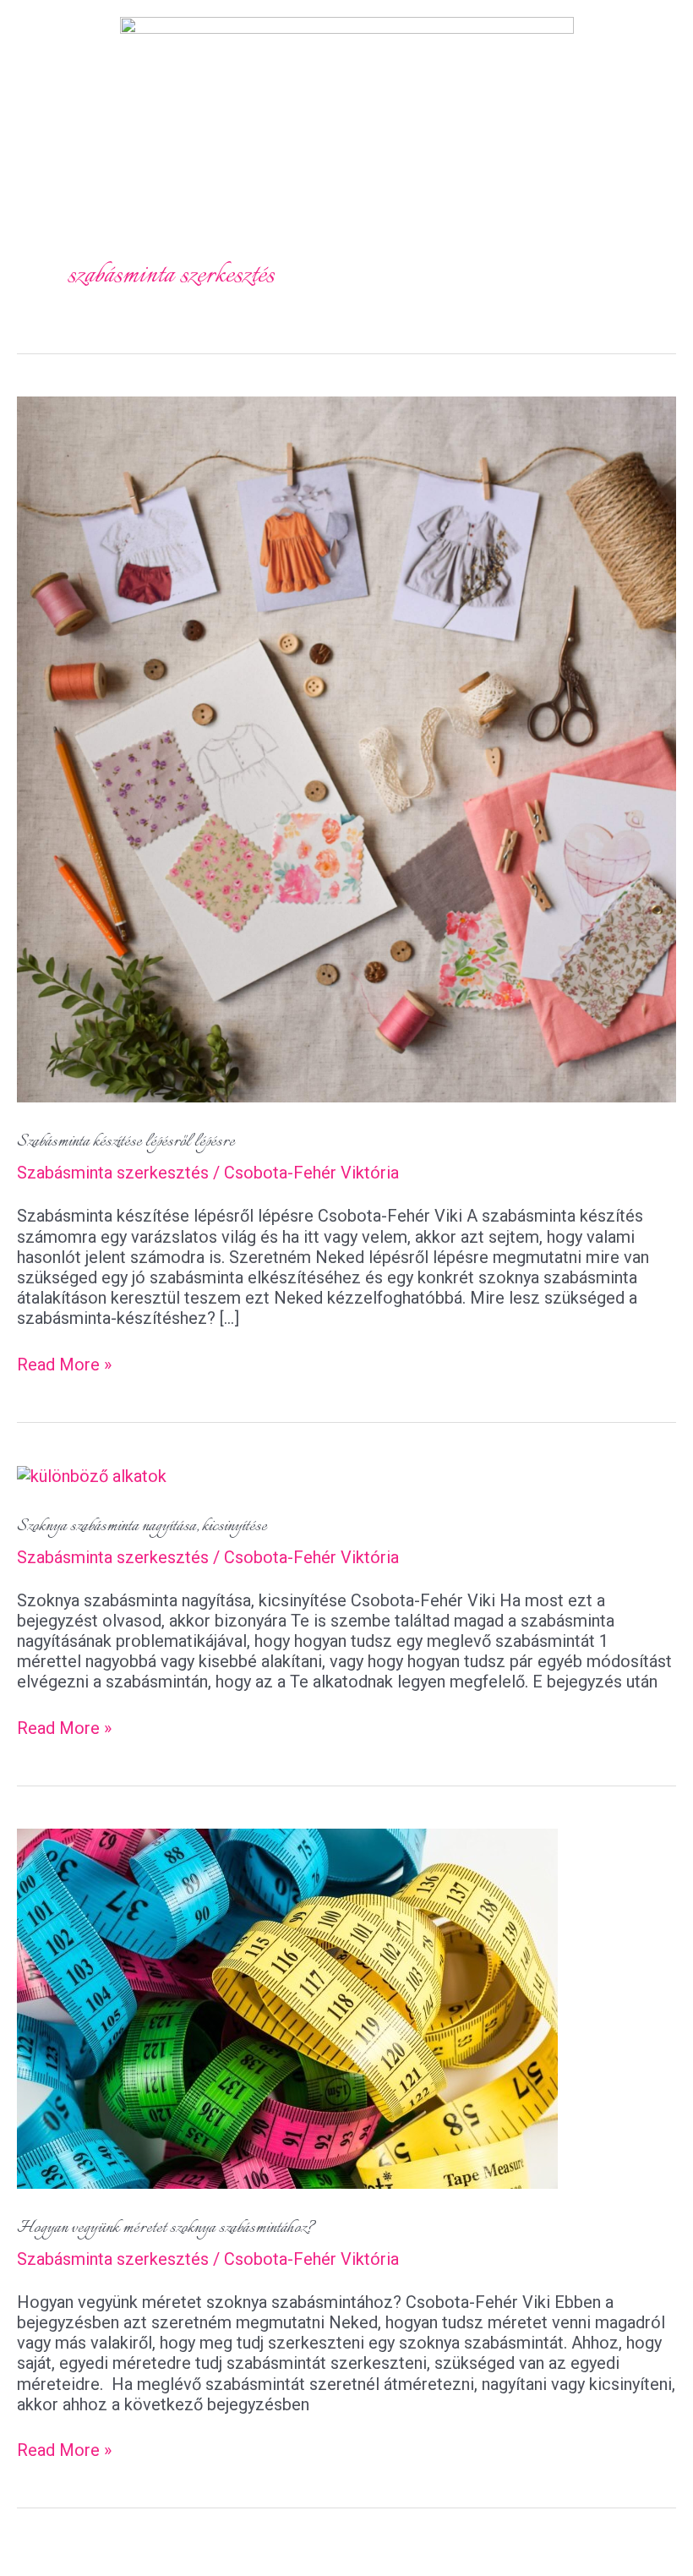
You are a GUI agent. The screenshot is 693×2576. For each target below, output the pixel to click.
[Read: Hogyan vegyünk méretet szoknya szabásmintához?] (287, 2007)
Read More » (64, 1365)
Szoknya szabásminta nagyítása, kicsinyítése (142, 1526)
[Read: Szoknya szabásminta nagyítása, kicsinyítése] (92, 1475)
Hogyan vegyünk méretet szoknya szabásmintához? (166, 2228)
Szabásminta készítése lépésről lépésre (126, 1142)
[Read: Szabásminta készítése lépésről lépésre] (346, 748)
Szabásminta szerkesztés (113, 1173)
